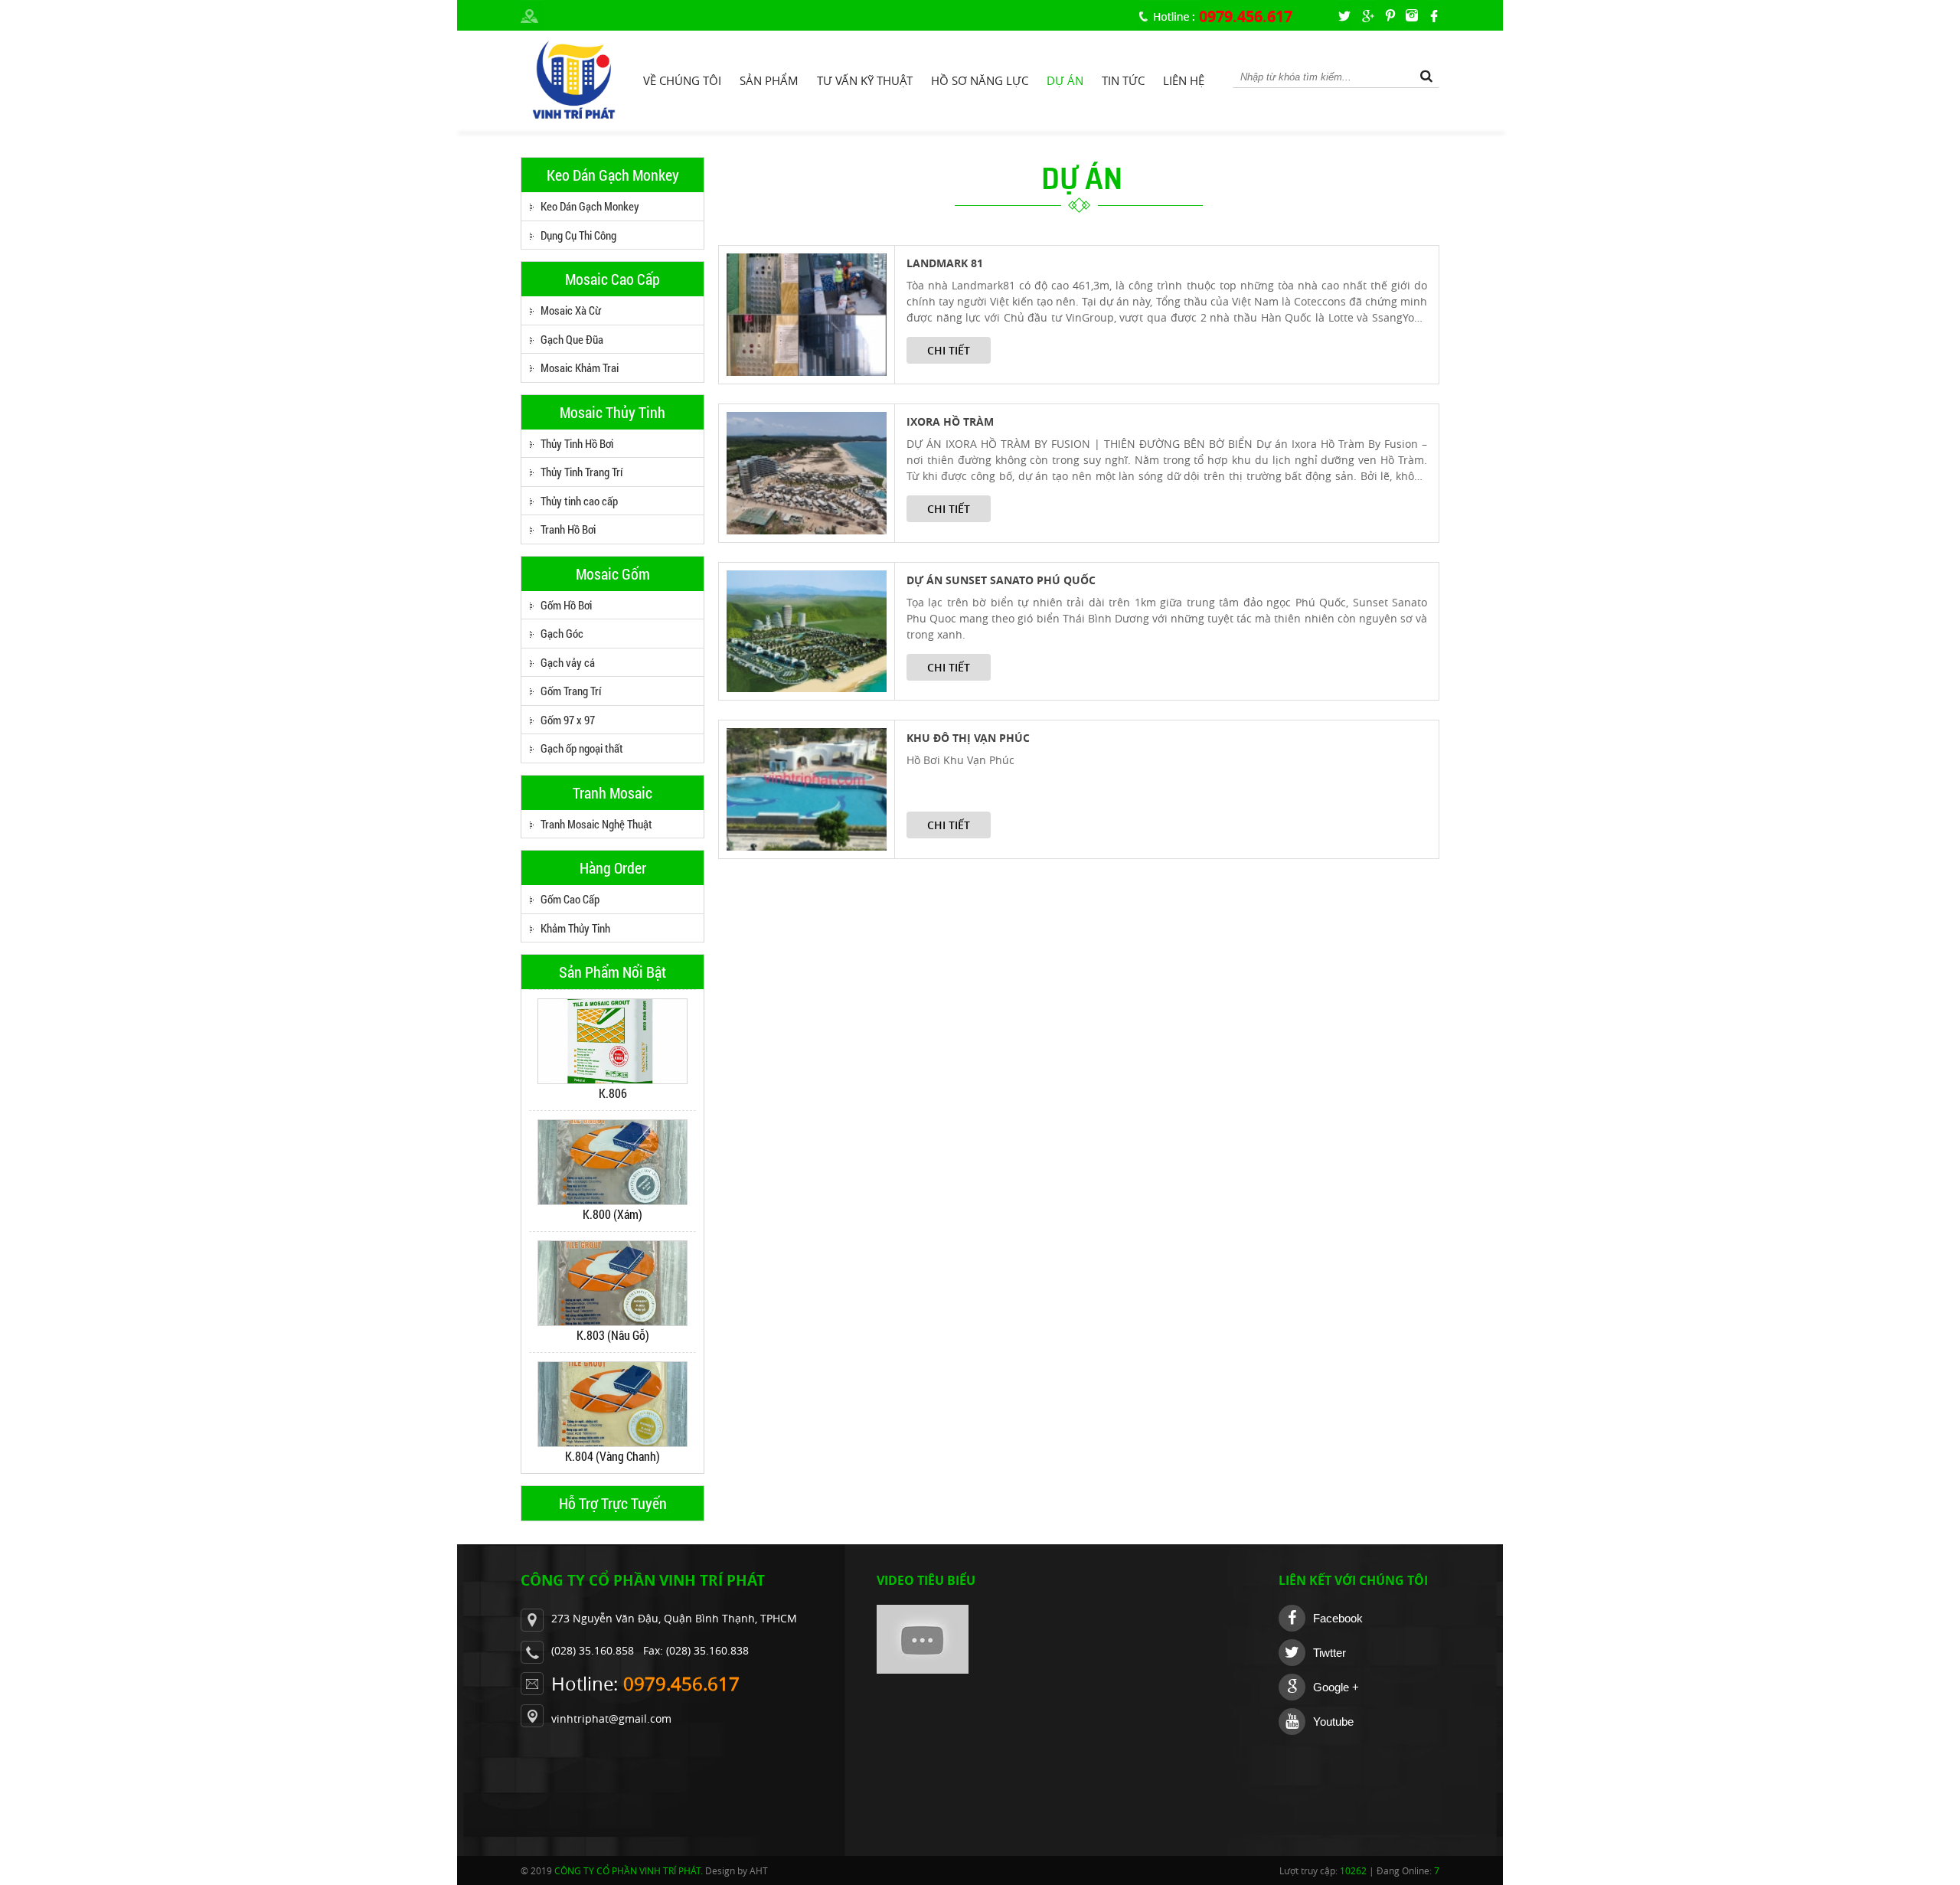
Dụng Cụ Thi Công (578, 235)
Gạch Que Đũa (572, 339)
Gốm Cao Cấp (570, 899)
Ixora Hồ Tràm (950, 421)
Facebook (1338, 1618)
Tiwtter (1330, 1653)
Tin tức (1123, 80)
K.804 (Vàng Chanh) (612, 1456)
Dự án (1065, 80)
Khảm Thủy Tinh (575, 928)
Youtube (1333, 1722)
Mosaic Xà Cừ (571, 310)
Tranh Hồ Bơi (568, 529)
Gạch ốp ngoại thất (582, 748)
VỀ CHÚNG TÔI (682, 80)
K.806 (613, 1093)
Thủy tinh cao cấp (579, 501)
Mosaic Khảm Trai (580, 368)
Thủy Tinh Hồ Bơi (577, 443)
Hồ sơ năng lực (980, 80)
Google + (1336, 1687)
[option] (612, 1050)
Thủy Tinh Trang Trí (581, 472)
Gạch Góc (562, 633)
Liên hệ (1184, 80)
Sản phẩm (769, 80)
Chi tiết (949, 350)
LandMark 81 (945, 263)
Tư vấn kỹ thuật (865, 80)
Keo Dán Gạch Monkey (590, 206)
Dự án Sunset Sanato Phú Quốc (1001, 580)
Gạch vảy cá (568, 662)
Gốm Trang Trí (571, 691)
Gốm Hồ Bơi (566, 605)
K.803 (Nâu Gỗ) (613, 1335)
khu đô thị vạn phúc (968, 738)
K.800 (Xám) (612, 1214)
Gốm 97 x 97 (568, 720)
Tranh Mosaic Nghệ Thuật (596, 824)
